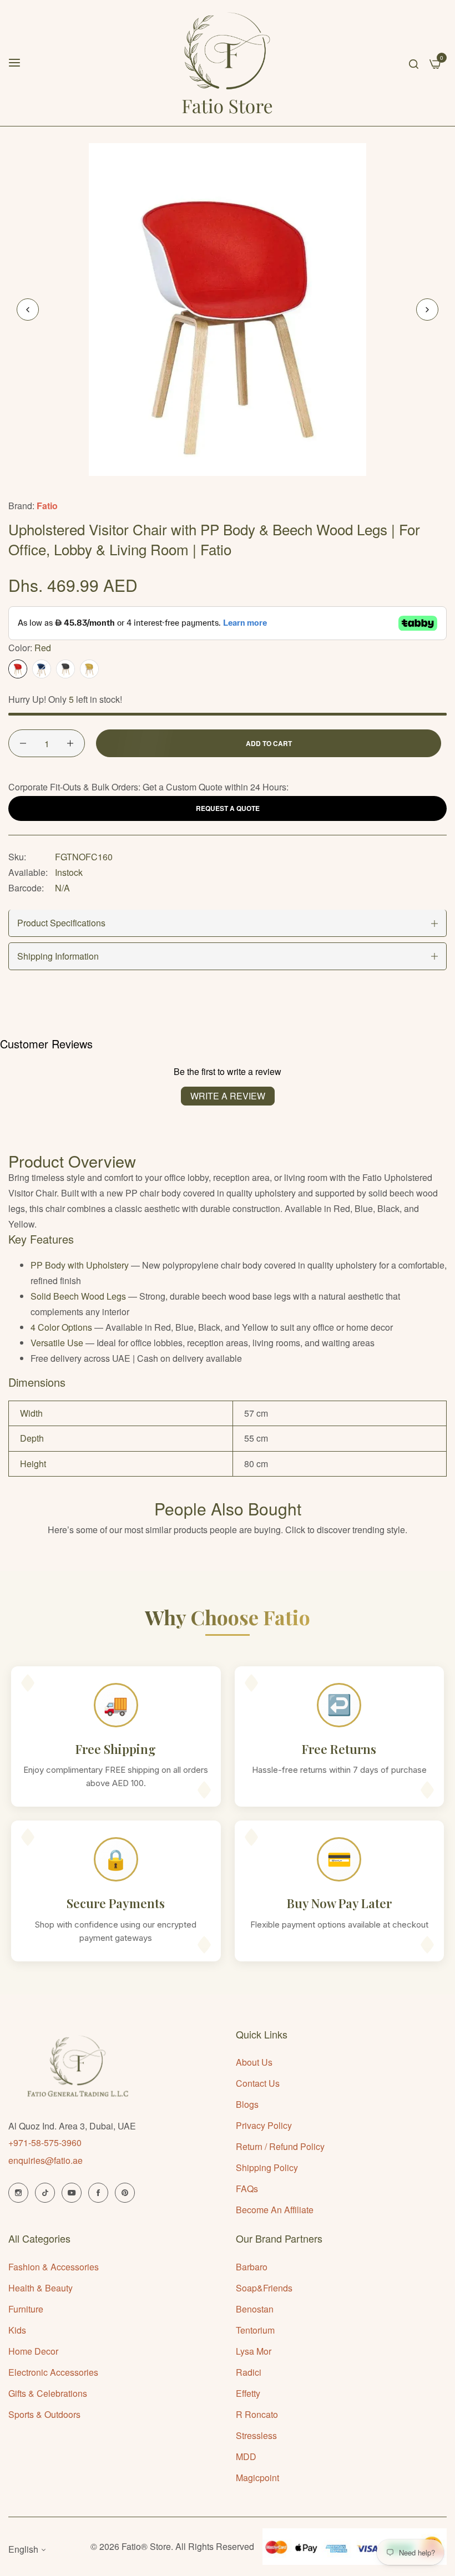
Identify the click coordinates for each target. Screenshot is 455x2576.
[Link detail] (18, 2193)
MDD (246, 2456)
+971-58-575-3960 (45, 2143)
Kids (17, 2330)
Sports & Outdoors (44, 2414)
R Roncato (257, 2414)
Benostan (255, 2309)
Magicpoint (257, 2478)
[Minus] (23, 743)
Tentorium (255, 2330)
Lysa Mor (254, 2351)
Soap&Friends (264, 2288)
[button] (427, 310)
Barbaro (252, 2267)
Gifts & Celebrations (48, 2393)
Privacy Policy (264, 2125)
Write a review (228, 1096)
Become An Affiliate (275, 2210)
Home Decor (33, 2351)
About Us (254, 2062)
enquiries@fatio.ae (46, 2160)
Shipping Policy (267, 2167)
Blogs (247, 2104)
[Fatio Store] (228, 63)
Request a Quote (228, 808)
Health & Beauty (41, 2288)
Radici (249, 2372)
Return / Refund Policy (280, 2146)
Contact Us (258, 2083)
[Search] (414, 63)
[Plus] (70, 743)
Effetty (248, 2393)
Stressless (256, 2435)
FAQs (247, 2189)
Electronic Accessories (53, 2372)
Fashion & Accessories (54, 2267)
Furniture (26, 2309)
